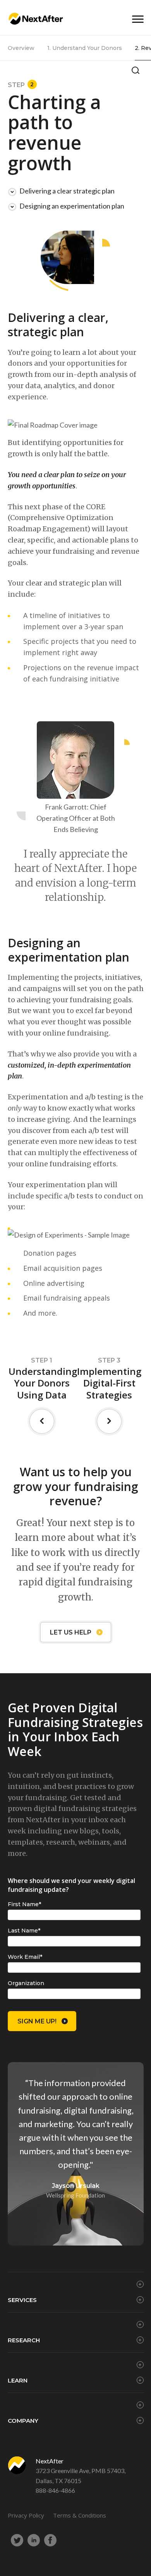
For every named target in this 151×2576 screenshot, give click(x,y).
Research (24, 2340)
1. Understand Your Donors (85, 48)
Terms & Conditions (80, 2515)
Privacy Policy (26, 2515)
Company (23, 2421)
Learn (18, 2380)
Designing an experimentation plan (72, 206)
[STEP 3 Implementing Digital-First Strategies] (110, 1421)
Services (22, 2300)
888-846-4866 (55, 2490)
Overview (21, 48)
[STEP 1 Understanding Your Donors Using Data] (42, 1421)
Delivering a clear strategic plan (67, 191)
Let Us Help (71, 1632)
